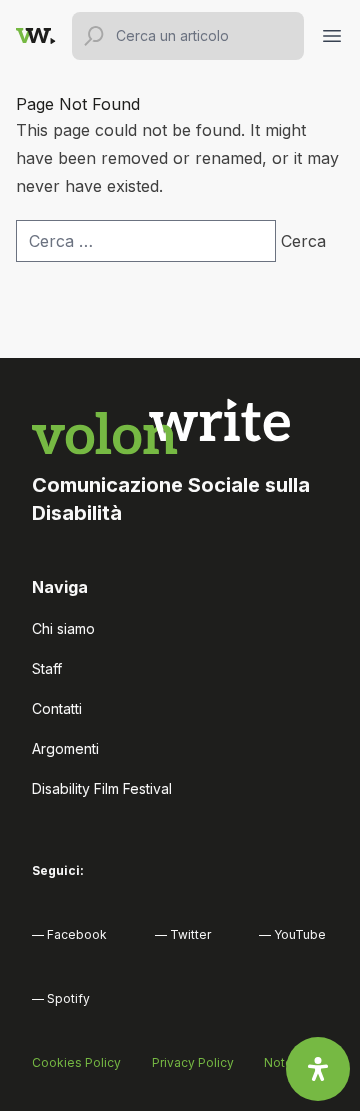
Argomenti (65, 748)
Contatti (57, 708)
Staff (47, 668)
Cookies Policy (76, 1062)
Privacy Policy (193, 1062)
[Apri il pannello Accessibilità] (318, 1069)
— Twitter (183, 934)
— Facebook (69, 934)
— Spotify (61, 998)
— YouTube (292, 934)
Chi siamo (63, 628)
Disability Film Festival (102, 788)
